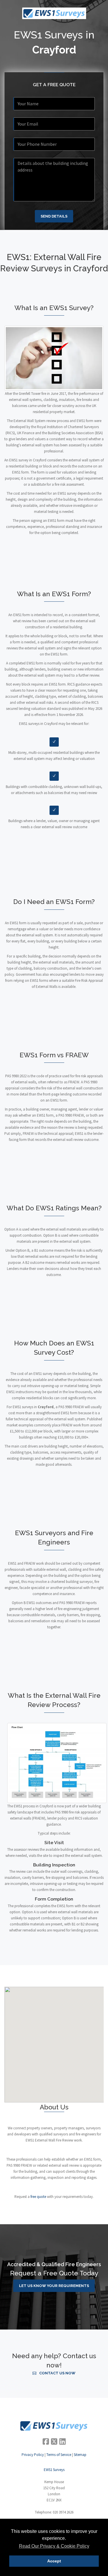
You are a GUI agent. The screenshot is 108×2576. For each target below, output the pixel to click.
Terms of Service (59, 2455)
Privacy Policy (33, 2455)
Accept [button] (54, 2561)
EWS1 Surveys (54, 2470)
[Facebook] (46, 2441)
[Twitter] (54, 2441)
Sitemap (80, 2455)
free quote (38, 2197)
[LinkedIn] (62, 2441)
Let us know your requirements (54, 2286)
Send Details (54, 216)
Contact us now (57, 2373)
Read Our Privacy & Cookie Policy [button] (54, 2546)
